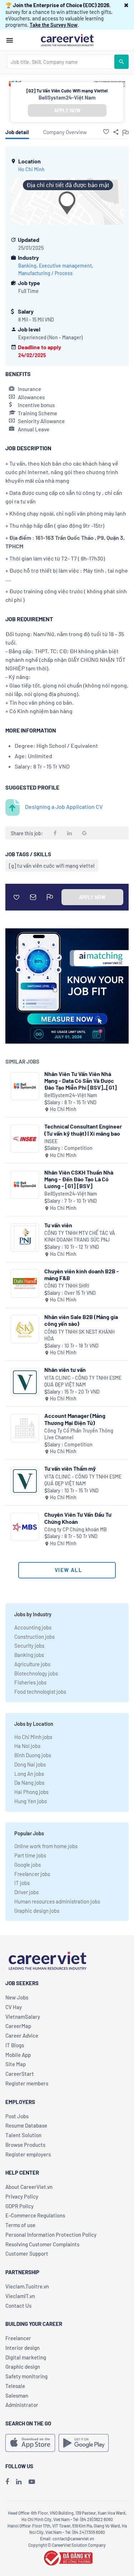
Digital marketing (26, 2357)
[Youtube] (32, 2481)
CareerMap (18, 2026)
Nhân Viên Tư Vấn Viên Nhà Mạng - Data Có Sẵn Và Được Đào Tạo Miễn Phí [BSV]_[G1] (81, 1081)
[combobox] (61, 62)
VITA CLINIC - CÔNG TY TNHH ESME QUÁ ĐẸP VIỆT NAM (83, 1381)
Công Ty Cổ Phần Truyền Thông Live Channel (79, 1434)
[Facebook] (7, 2481)
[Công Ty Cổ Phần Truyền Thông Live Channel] (25, 1428)
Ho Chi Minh (31, 169)
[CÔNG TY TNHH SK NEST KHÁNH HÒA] (25, 1329)
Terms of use (20, 2225)
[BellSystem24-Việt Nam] (25, 1086)
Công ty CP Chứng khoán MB (76, 1529)
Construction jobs (34, 1637)
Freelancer (18, 2338)
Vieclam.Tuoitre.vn (27, 2286)
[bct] (67, 2557)
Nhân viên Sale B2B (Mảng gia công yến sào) (81, 1320)
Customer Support (27, 2253)
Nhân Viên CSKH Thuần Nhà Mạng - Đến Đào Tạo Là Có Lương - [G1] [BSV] (79, 1179)
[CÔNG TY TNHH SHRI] (25, 1284)
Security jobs (29, 1646)
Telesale (15, 2386)
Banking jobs (29, 1655)
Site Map (16, 2064)
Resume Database (26, 2125)
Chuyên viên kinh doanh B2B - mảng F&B (82, 1274)
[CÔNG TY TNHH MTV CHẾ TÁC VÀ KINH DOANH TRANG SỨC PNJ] (25, 1238)
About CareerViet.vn (29, 2187)
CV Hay (14, 2007)
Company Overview (65, 132)
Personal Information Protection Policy (51, 2235)
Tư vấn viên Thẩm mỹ (70, 1468)
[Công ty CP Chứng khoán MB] (25, 1527)
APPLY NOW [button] (67, 110)
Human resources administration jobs (57, 1901)
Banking (27, 266)
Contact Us (18, 2306)
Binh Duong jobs (33, 1755)
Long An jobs (29, 1774)
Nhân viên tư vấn (65, 1370)
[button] (126, 5)
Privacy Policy (22, 2196)
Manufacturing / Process (45, 273)
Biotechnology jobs (36, 1673)
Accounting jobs (33, 1627)
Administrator (22, 2405)
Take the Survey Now (54, 25)
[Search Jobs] (121, 62)
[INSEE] (25, 1139)
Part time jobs (30, 1855)
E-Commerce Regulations (35, 2215)
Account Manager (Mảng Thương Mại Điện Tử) (75, 1419)
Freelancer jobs (32, 1874)
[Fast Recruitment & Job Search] (67, 40)
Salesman (17, 2395)
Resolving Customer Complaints (42, 2244)
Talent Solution (23, 2135)
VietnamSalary (23, 2017)
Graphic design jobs (37, 1911)
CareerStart (20, 2074)
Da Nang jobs (29, 1783)
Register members (27, 2083)
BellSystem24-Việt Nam (67, 97)
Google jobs (28, 1865)
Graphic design (23, 2367)
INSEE (51, 1141)
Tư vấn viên (58, 1225)
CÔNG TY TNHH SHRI (67, 1286)
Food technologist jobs (40, 1692)
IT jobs (22, 1883)
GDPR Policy (19, 2206)
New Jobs (17, 1997)
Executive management (65, 266)
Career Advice (22, 2035)
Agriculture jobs (32, 1664)
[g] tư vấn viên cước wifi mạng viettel (52, 866)
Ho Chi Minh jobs (33, 1737)
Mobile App (18, 2055)
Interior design (23, 2348)
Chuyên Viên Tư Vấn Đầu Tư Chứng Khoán (78, 1518)
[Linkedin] (19, 2481)
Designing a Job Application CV (64, 807)
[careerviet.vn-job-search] (30, 2443)
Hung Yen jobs (31, 1801)
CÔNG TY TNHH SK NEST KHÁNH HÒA (80, 1335)
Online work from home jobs (46, 1846)
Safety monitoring (26, 2376)
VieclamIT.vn (20, 2296)
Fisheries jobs (30, 1682)
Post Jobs (17, 2116)
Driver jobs (26, 1892)
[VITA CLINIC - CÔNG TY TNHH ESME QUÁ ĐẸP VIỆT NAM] (25, 1382)
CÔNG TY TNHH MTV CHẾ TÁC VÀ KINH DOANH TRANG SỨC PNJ (80, 1236)
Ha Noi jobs (27, 1746)
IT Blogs (15, 2045)
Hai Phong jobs (31, 1792)
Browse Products (25, 2145)
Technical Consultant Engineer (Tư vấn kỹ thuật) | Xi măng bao (83, 1130)
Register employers (28, 2154)
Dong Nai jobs (30, 1764)
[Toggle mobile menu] (10, 40)
